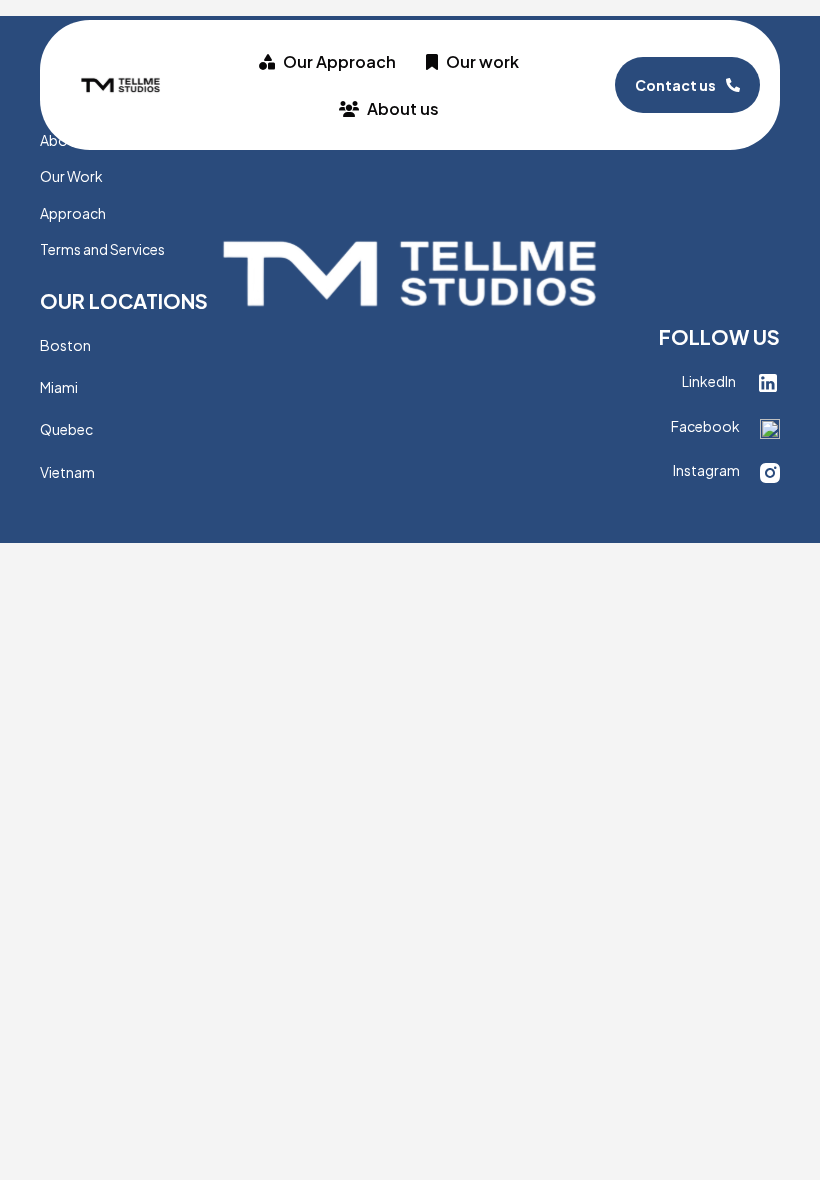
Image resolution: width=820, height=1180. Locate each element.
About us (403, 108)
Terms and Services (102, 249)
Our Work (71, 176)
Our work (482, 61)
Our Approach (339, 61)
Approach (73, 213)
